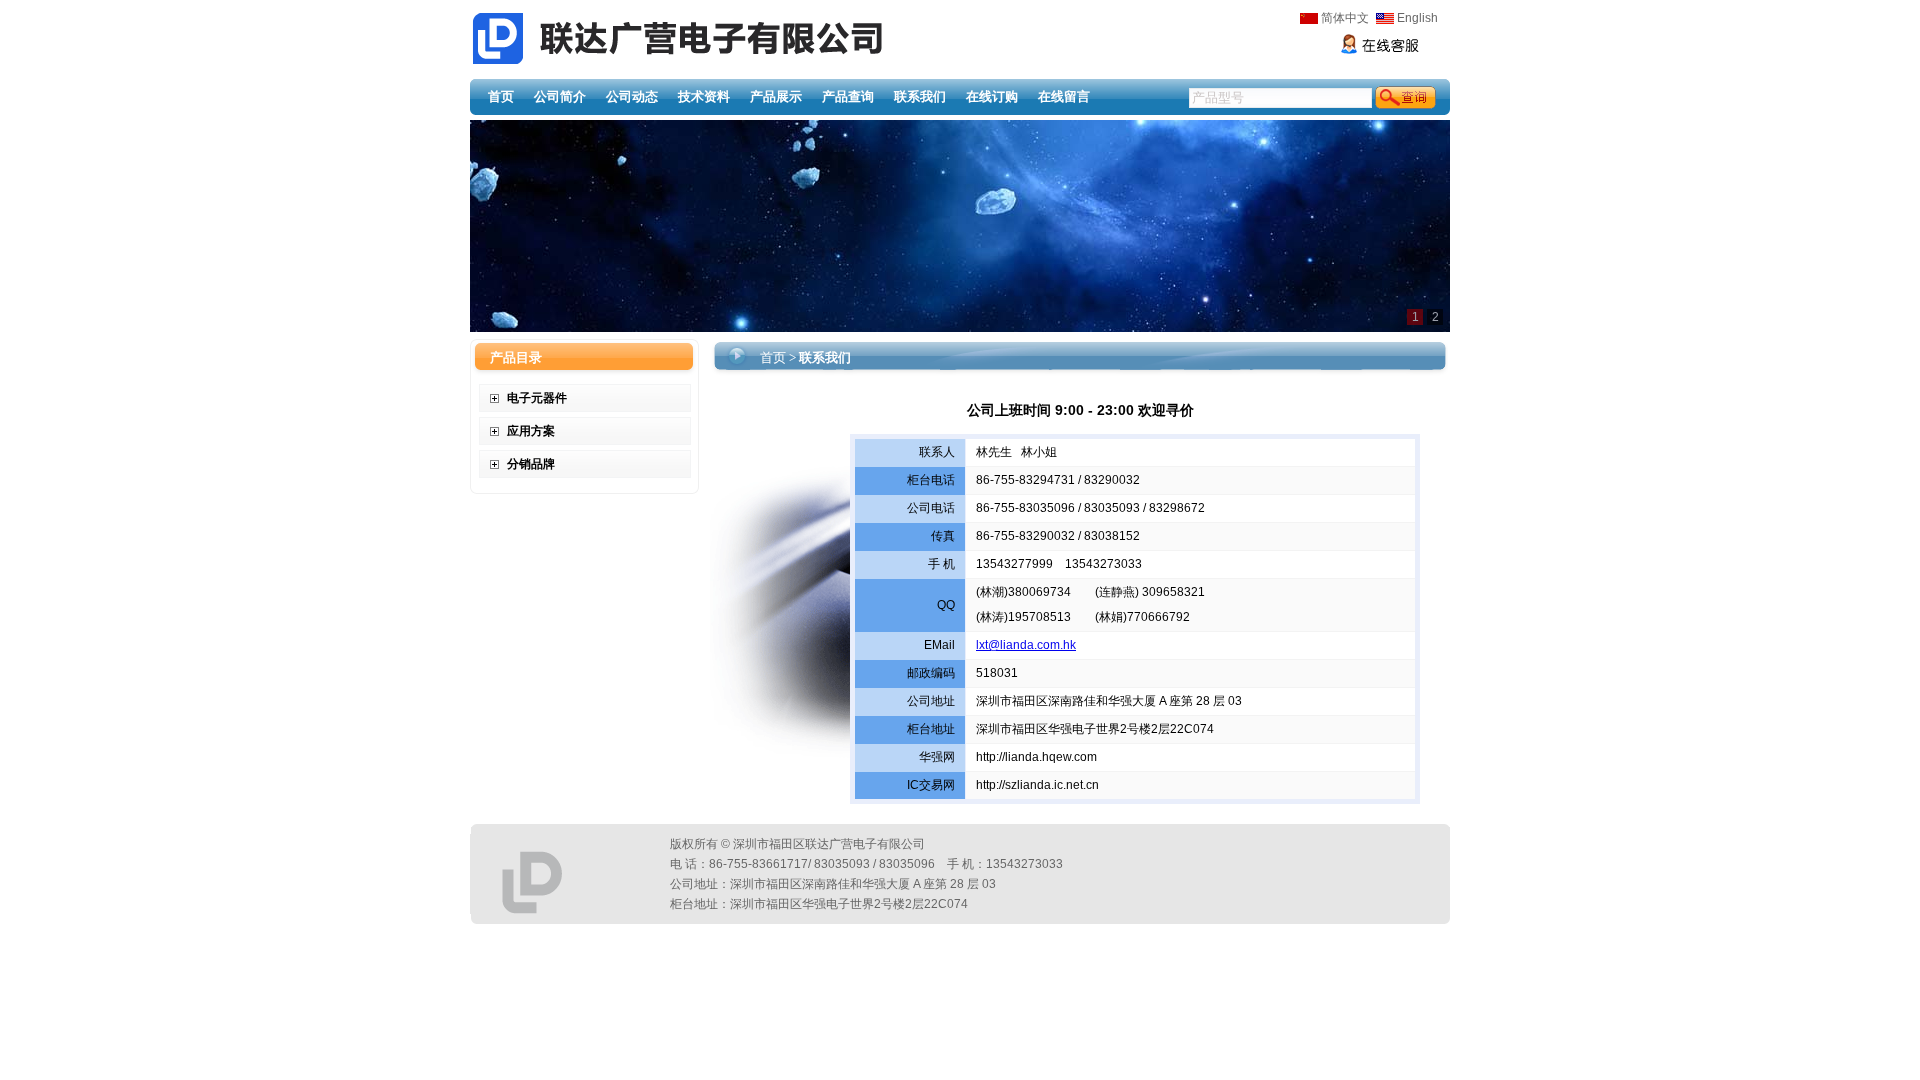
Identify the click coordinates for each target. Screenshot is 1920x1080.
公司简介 (560, 96)
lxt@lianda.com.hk (1026, 645)
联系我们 (920, 96)
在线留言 (1064, 96)
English (1417, 18)
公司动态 (632, 96)
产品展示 (776, 96)
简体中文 (1345, 18)
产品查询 (848, 96)
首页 (501, 96)
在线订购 (992, 96)
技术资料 (704, 96)
